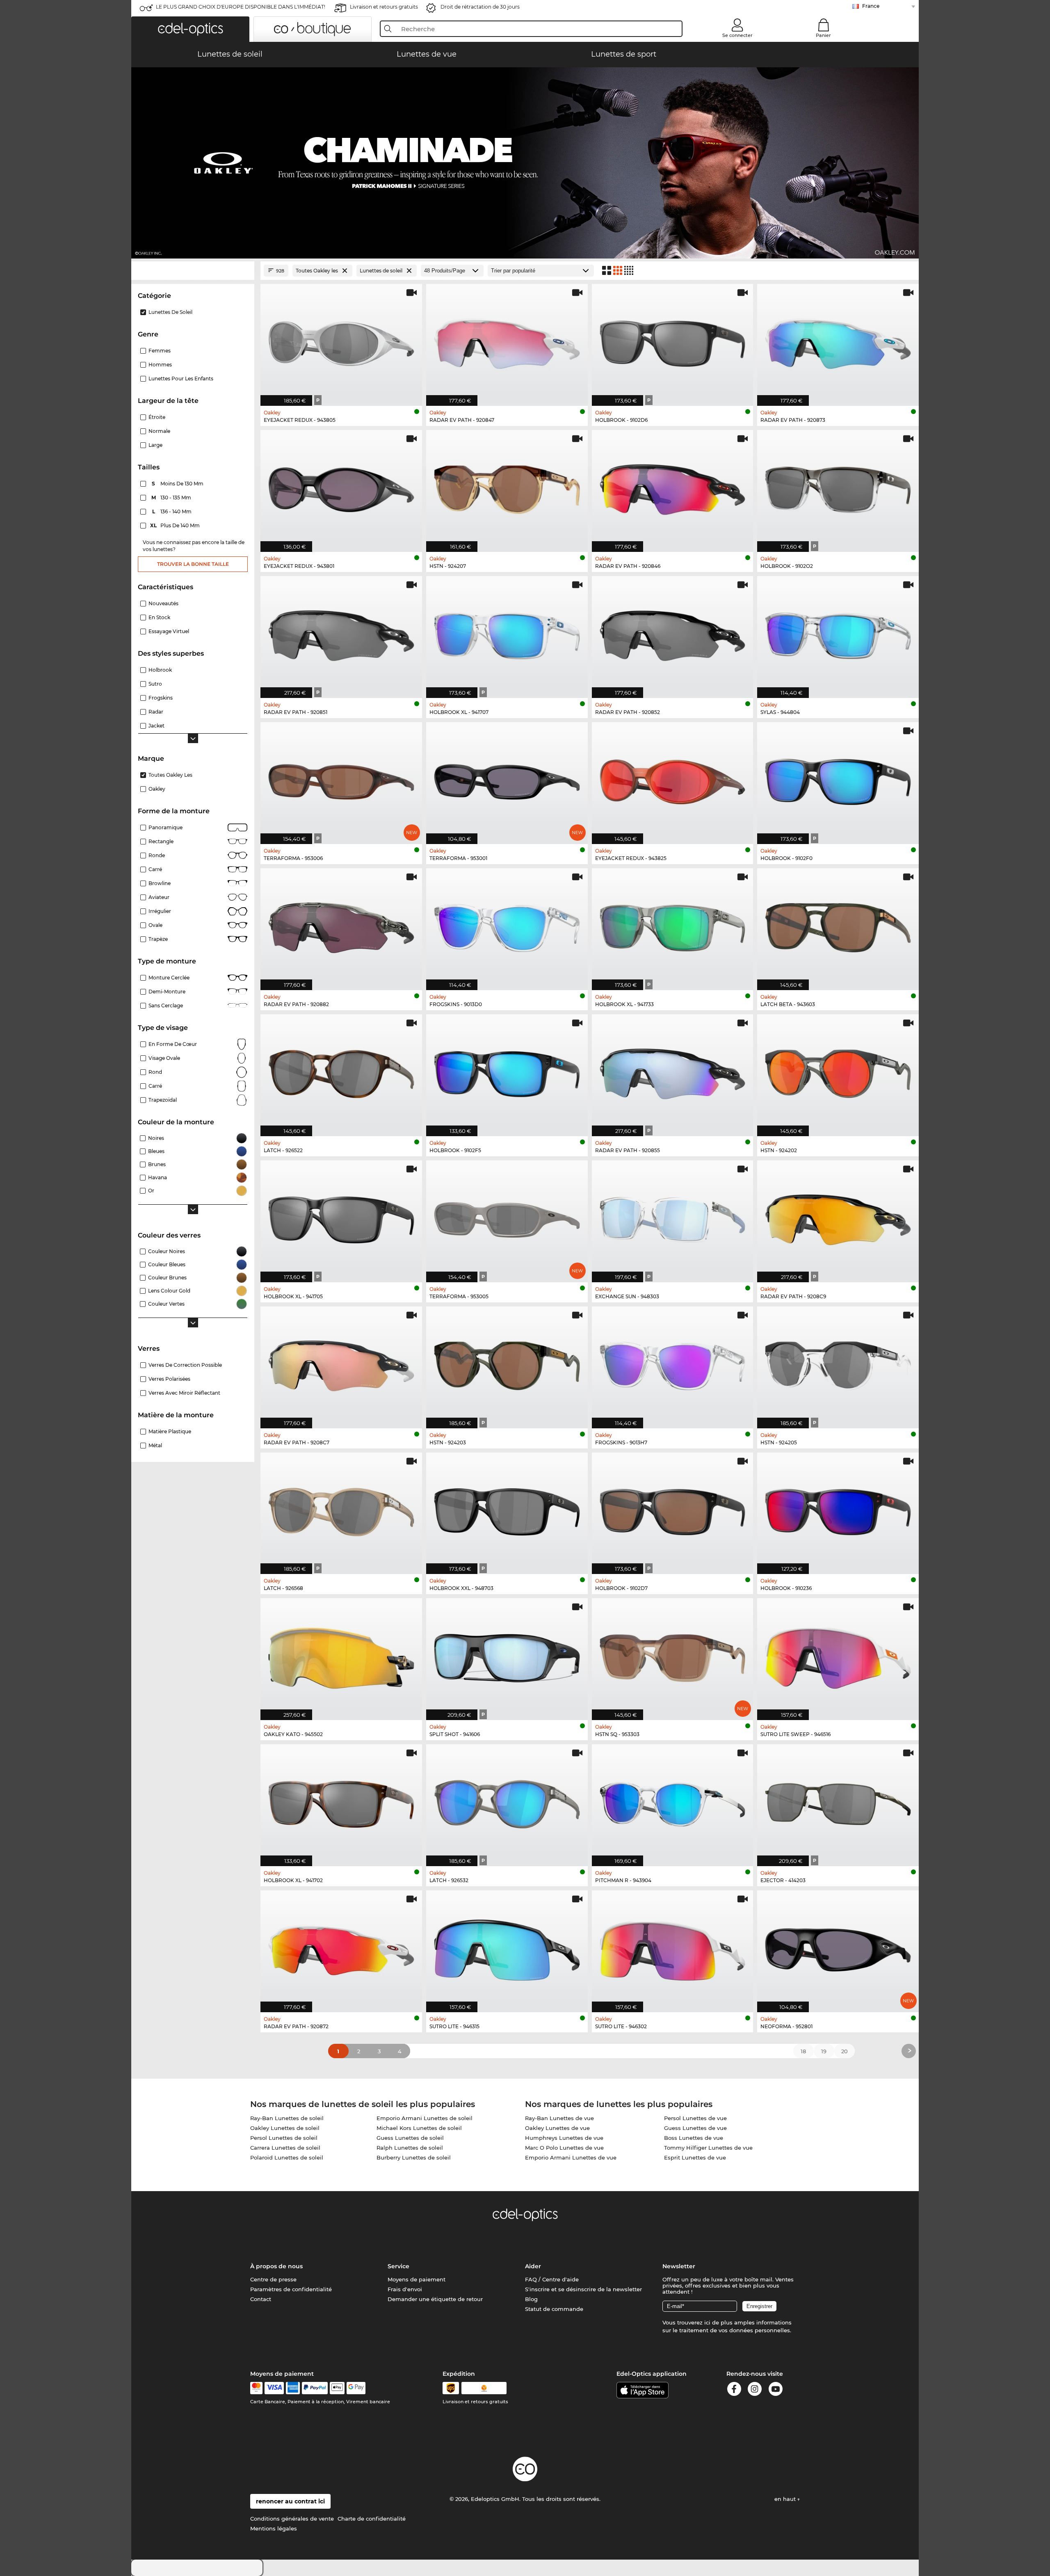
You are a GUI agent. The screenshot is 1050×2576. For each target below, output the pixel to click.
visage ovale (164, 1058)
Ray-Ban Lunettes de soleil (287, 2118)
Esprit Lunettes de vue (695, 2157)
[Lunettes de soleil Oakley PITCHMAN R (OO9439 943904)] (673, 1801)
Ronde (157, 855)
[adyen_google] (356, 2388)
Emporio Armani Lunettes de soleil (425, 2118)
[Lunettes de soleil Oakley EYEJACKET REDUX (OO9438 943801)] (341, 487)
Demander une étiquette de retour (435, 2299)
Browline (160, 883)
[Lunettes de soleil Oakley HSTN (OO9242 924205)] (838, 1363)
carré (155, 1086)
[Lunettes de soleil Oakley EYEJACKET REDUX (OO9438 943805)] (341, 341)
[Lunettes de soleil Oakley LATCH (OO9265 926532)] (507, 1801)
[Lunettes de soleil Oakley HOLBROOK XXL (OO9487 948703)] (507, 1509)
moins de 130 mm (178, 484)
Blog (531, 2299)
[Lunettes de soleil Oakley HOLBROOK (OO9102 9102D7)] (673, 1509)
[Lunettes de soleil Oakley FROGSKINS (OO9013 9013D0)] (507, 925)
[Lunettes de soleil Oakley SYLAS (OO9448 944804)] (838, 633)
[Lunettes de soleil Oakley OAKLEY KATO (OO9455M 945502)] (341, 1655)
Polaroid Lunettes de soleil (287, 2157)
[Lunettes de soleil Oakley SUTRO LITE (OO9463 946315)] (507, 1947)
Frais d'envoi (405, 2289)
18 (803, 2051)
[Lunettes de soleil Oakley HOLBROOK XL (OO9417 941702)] (341, 1801)
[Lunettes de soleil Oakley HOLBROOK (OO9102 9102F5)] (507, 1071)
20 (845, 2051)
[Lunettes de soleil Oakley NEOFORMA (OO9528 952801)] (838, 1947)
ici (707, 2322)
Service (398, 2266)
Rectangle (161, 841)
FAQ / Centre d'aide (552, 2279)
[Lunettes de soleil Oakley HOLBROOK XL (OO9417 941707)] (507, 633)
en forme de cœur (173, 1044)
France (871, 6)
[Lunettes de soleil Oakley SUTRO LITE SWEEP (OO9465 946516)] (838, 1655)
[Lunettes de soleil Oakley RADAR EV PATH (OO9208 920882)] (341, 925)
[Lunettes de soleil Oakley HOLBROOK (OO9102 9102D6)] (673, 341)
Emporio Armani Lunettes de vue (571, 2157)
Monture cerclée (169, 978)
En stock (159, 617)
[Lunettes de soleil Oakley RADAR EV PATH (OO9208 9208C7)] (341, 1363)
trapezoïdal (163, 1100)
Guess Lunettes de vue (695, 2128)
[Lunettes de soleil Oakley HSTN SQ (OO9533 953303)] (673, 1655)
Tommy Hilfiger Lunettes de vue (708, 2148)
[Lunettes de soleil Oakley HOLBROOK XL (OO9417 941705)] (341, 1217)
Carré (155, 869)
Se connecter (737, 35)
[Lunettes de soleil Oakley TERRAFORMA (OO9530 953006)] (341, 779)
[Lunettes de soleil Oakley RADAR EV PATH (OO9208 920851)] (341, 633)
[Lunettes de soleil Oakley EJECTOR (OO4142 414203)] (838, 1801)
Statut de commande (554, 2309)
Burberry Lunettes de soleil (414, 2157)
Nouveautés (163, 603)
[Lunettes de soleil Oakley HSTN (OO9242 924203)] (507, 1363)
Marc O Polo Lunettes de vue (564, 2148)
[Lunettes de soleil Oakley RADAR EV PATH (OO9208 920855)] (673, 1071)
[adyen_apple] (337, 2388)
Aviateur (159, 897)
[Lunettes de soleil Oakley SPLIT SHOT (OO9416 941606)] (507, 1655)
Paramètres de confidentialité (291, 2289)
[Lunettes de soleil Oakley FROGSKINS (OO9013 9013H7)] (673, 1363)
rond (155, 1072)
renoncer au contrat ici (290, 2501)
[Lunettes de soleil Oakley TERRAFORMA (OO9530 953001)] (507, 779)
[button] (190, 29)
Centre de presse (273, 2279)
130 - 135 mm (172, 498)
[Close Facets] (193, 271)
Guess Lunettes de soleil (410, 2138)
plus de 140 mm (176, 525)
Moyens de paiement (417, 2279)
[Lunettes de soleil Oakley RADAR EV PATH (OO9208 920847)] (507, 341)
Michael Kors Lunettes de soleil (419, 2128)
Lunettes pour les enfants (181, 379)
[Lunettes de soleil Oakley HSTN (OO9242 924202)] (838, 1071)
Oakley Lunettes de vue (557, 2128)
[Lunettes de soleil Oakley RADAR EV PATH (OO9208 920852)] (673, 633)
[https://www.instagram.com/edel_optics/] (755, 2390)
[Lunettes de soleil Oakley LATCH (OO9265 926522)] (341, 1071)
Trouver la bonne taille (193, 564)
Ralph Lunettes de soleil (410, 2148)
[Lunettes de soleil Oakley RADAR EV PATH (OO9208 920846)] (673, 487)
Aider (533, 2266)
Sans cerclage (166, 1005)
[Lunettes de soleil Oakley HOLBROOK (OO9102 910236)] (838, 1509)
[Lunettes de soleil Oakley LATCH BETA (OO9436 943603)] (838, 925)
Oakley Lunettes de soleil (285, 2128)
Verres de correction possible (185, 1365)
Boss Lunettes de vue (694, 2138)
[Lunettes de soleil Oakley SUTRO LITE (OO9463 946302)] (673, 1947)
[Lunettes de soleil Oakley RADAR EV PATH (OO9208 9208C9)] (838, 1217)
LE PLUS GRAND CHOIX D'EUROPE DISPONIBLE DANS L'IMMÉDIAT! (241, 7)
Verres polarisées (169, 1379)
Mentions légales (274, 2528)
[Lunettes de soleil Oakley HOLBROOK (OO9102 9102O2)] (838, 487)
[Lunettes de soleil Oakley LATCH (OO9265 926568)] (341, 1509)
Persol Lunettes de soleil (284, 2138)
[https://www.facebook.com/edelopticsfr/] (734, 2390)
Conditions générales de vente (292, 2519)
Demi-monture (167, 992)
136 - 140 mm (173, 511)
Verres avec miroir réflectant (184, 1393)
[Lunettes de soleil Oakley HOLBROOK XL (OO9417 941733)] (673, 925)
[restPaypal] (315, 2388)
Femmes (160, 351)
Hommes (160, 365)
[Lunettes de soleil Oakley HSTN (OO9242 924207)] (507, 487)
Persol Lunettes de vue (695, 2118)
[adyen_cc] (256, 2388)
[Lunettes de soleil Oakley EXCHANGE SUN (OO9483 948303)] (673, 1217)
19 (824, 2051)
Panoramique (165, 827)
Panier (823, 35)
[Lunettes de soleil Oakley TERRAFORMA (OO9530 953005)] (507, 1217)
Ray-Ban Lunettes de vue (559, 2118)
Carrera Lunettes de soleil (285, 2148)
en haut (786, 2499)
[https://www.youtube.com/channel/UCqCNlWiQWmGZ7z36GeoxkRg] (776, 2390)
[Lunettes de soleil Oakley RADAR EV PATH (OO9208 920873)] (838, 341)
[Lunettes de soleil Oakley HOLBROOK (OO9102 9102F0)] (838, 779)
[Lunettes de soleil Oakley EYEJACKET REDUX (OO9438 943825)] (673, 779)
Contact (261, 2299)
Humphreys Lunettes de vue (564, 2138)
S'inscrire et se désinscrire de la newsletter (583, 2289)
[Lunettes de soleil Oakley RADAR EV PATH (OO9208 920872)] (341, 1947)
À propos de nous (276, 2266)
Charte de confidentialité (372, 2519)
